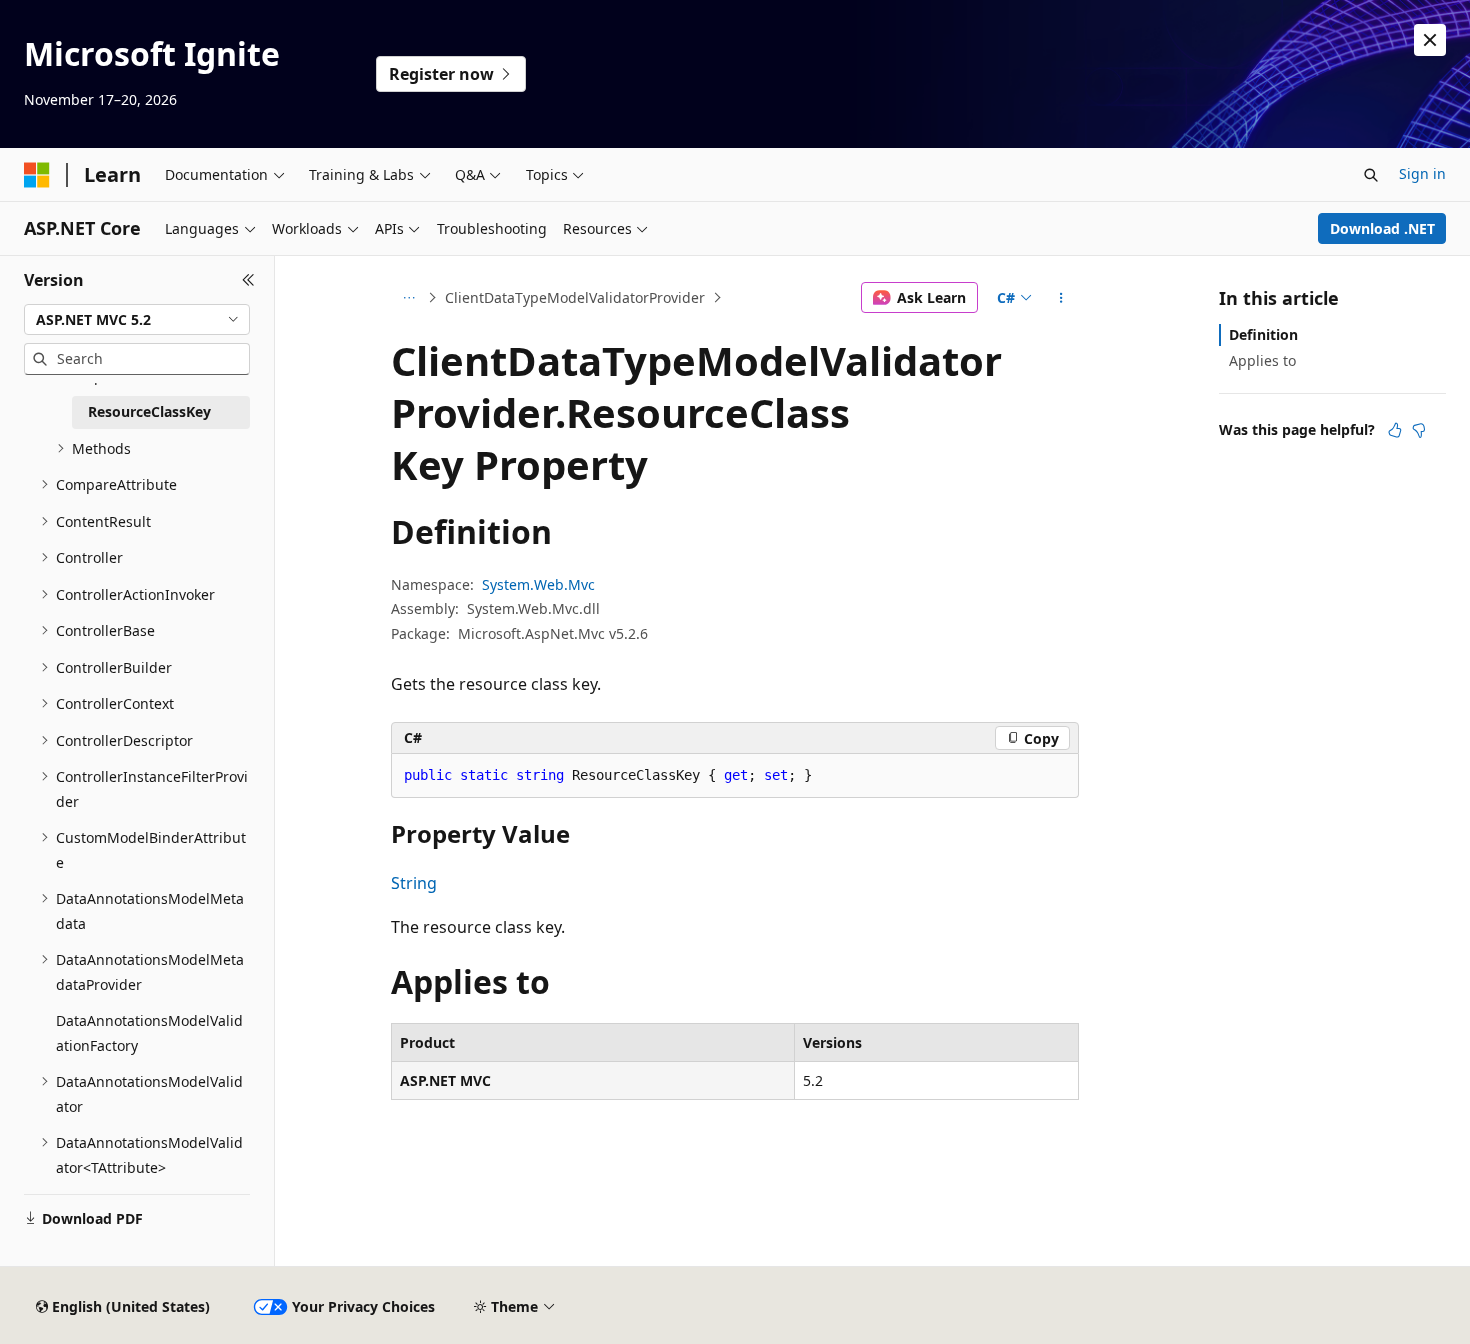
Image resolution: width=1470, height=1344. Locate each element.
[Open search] (1371, 175)
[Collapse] (248, 280)
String (414, 883)
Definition (1263, 334)
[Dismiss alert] (1430, 40)
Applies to (1262, 360)
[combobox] (137, 320)
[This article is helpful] (1395, 430)
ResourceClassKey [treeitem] (149, 411)
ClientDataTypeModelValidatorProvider (575, 297)
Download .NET (1382, 228)
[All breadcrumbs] (408, 298)
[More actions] (1061, 298)
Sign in (1422, 173)
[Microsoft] (37, 175)
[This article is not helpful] (1419, 430)
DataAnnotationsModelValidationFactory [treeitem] (149, 1033)
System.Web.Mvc (538, 584)
